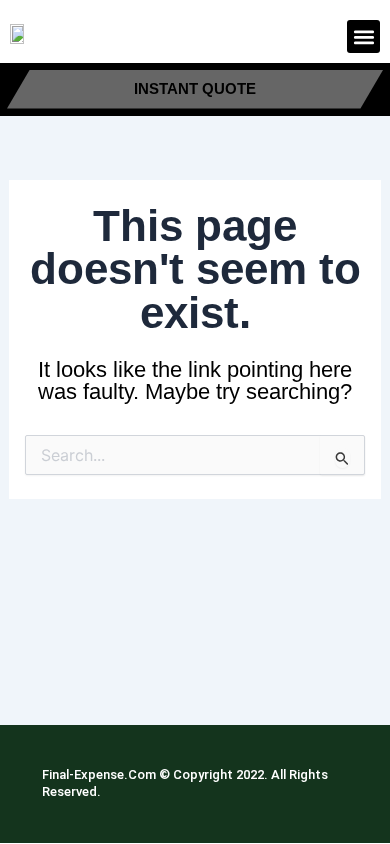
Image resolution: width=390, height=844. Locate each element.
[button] (363, 36)
